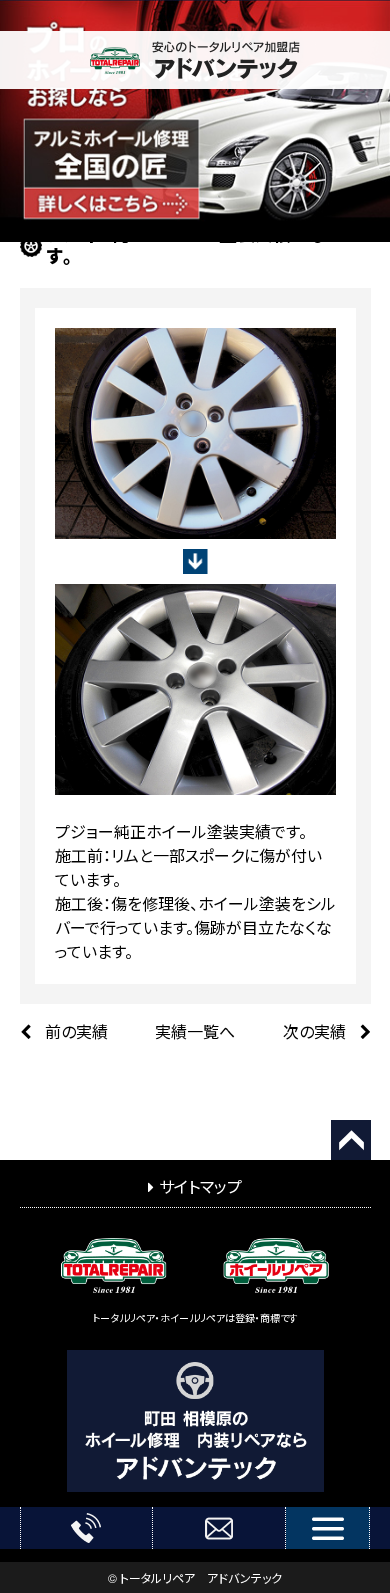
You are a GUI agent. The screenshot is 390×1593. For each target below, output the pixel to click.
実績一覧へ (195, 1031)
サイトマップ (200, 1186)
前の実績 (76, 1031)
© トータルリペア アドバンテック (195, 1577)
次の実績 (316, 1031)
